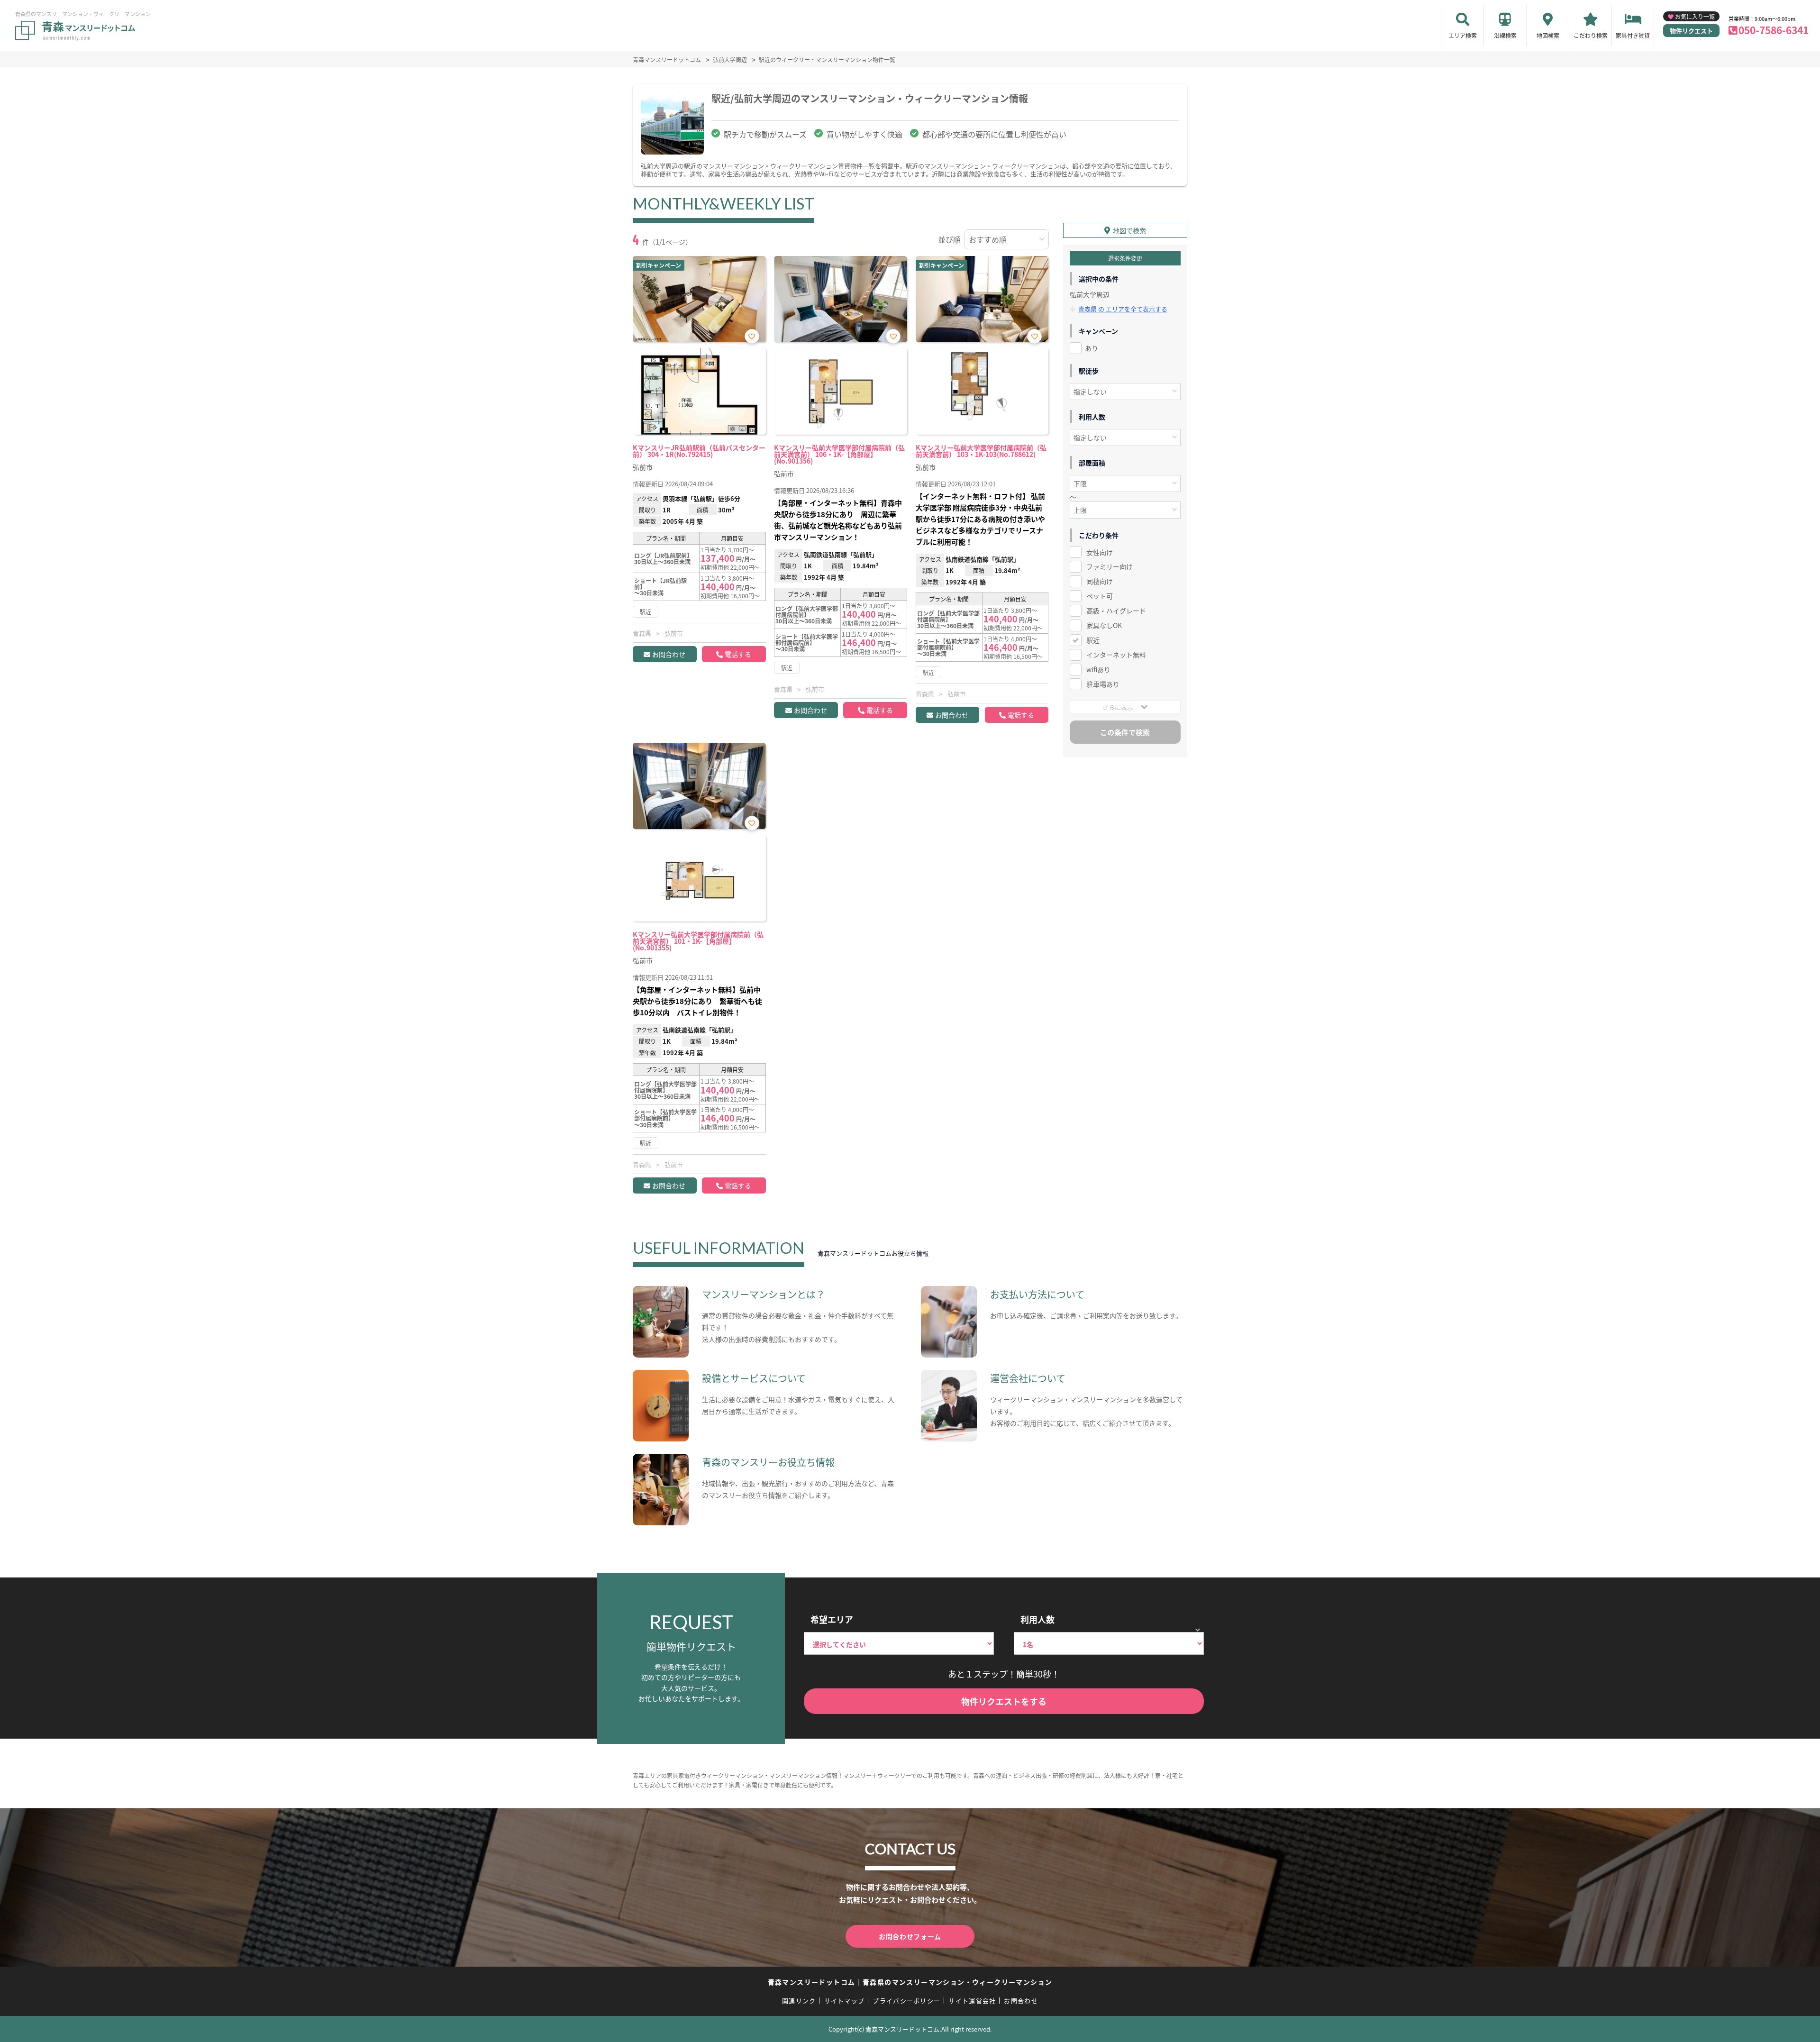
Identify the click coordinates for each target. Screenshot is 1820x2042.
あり (1092, 348)
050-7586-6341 (1774, 30)
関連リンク (799, 2001)
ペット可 (1100, 596)
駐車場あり (1103, 684)
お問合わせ (669, 654)
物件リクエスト (1691, 31)
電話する (738, 654)
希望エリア (832, 1619)
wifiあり (1098, 669)
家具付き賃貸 (1633, 35)
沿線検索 (1505, 35)
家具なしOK (1104, 625)
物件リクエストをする (1004, 1701)
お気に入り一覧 (1695, 16)
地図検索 (1548, 35)
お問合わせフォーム (910, 1936)
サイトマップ (845, 2001)
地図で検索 (1129, 230)
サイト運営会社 (972, 2001)
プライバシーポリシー (906, 2001)
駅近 (1093, 640)
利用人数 (1037, 1619)
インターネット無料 (1116, 655)
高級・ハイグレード (1116, 611)
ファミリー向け (1110, 566)
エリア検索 (1463, 35)
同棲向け (1100, 581)
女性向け (1100, 552)
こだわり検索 (1591, 35)
